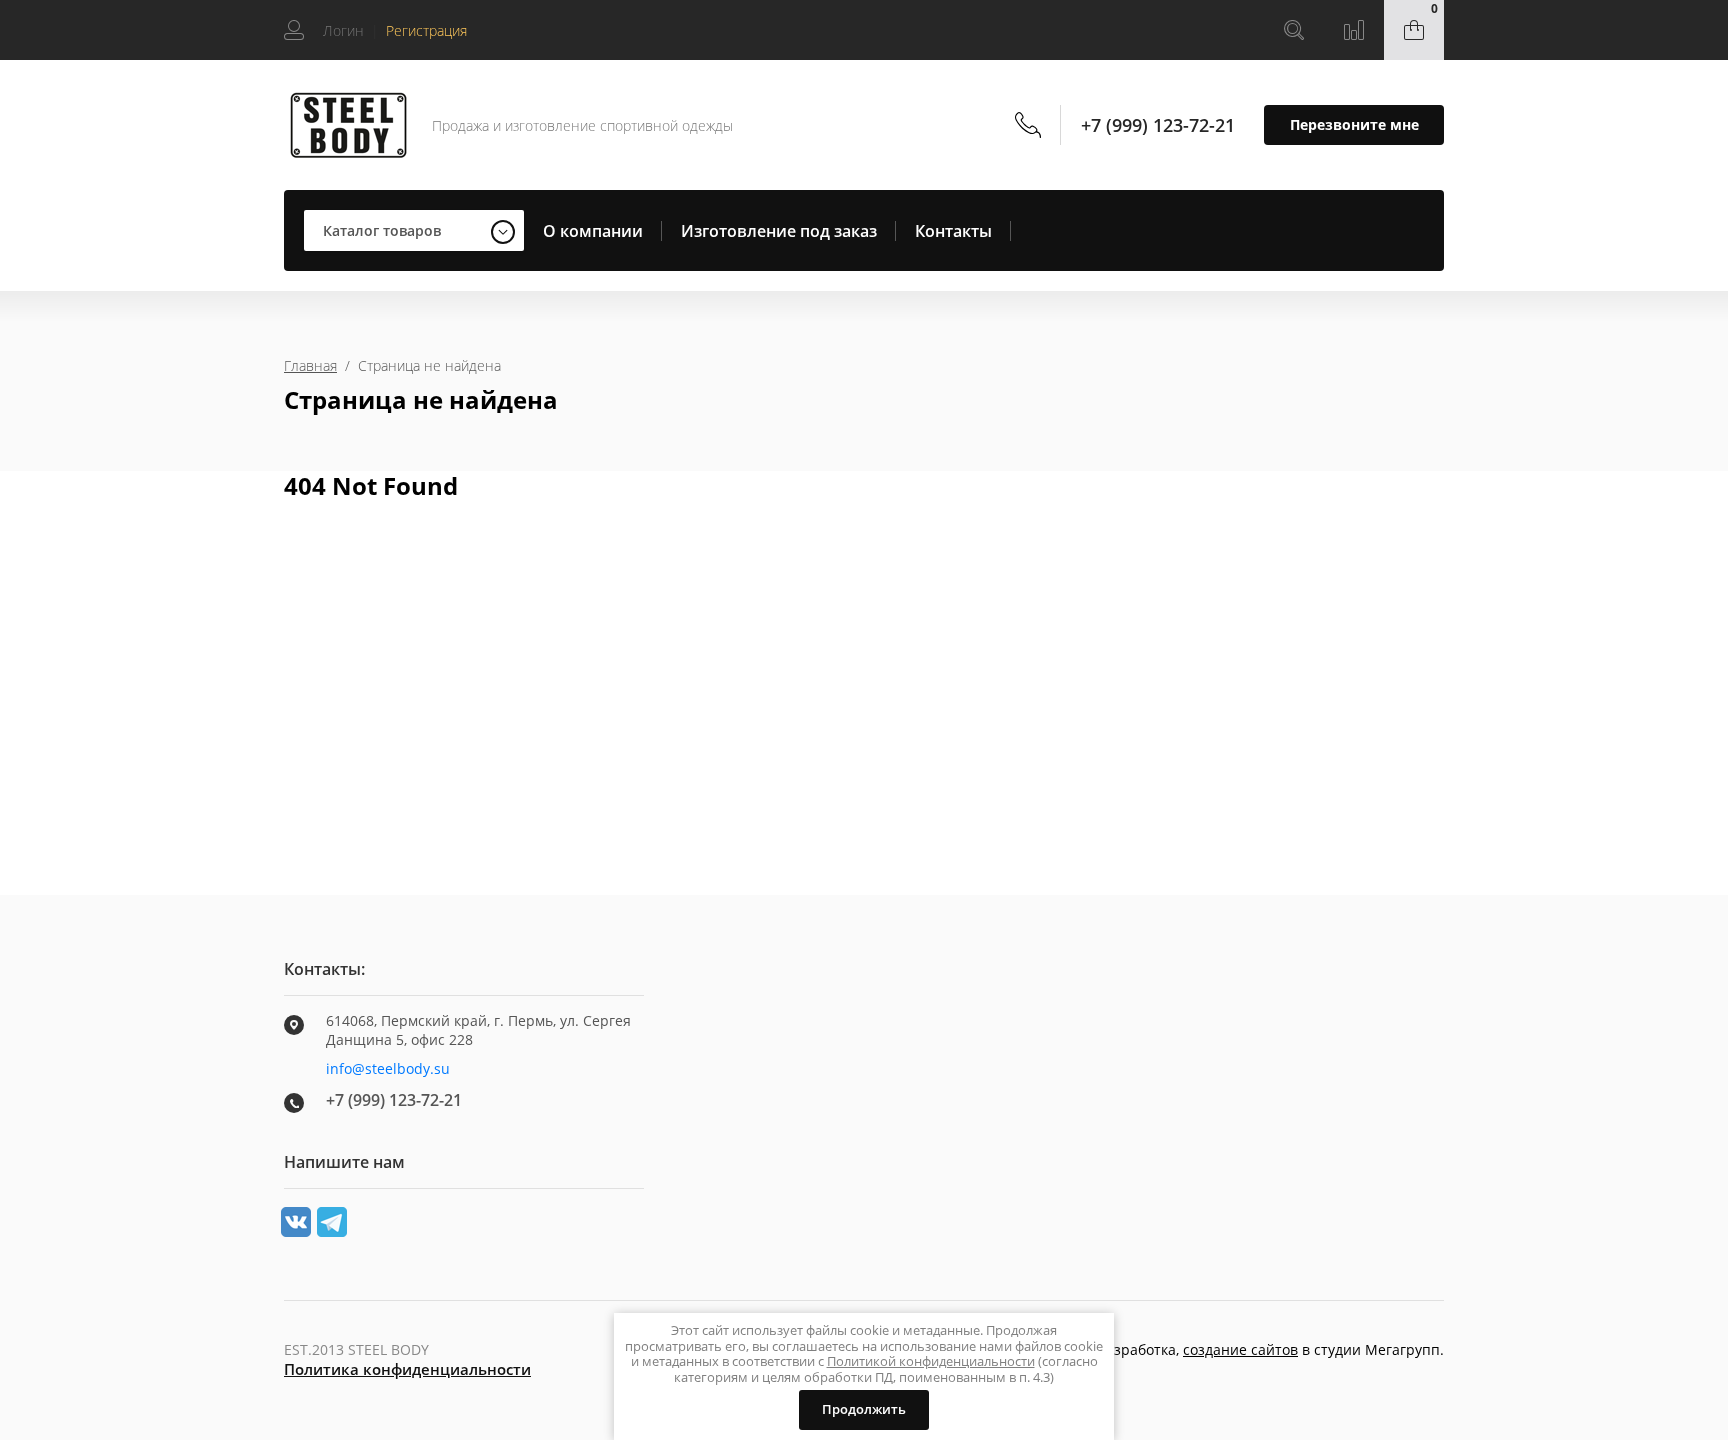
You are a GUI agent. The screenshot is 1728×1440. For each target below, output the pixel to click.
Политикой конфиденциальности (931, 1361)
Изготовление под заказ (779, 231)
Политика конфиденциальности (407, 1369)
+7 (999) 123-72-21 (1158, 125)
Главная (310, 365)
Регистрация (426, 30)
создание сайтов (1240, 1349)
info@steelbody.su (388, 1068)
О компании (593, 231)
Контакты (953, 231)
